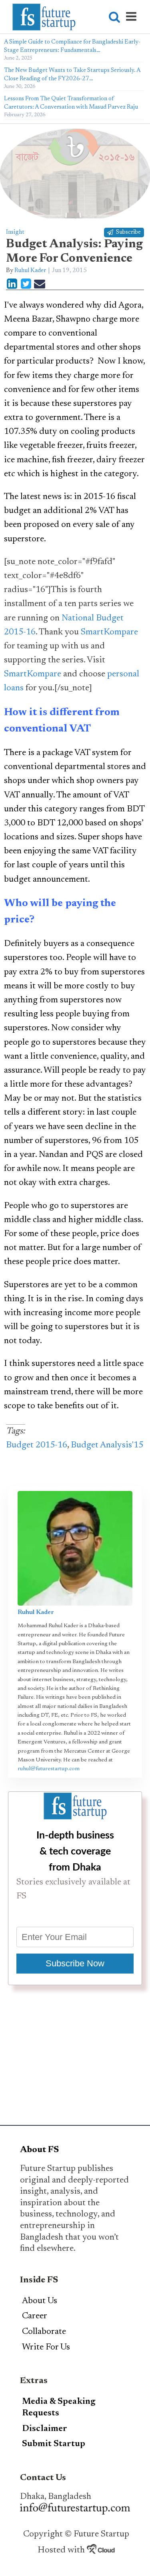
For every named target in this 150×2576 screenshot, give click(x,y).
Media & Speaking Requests (59, 2408)
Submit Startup (54, 2444)
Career (35, 2316)
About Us (40, 2301)
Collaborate (44, 2332)
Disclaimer (45, 2429)
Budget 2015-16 (37, 1445)
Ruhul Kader (30, 271)
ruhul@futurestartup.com (49, 1769)
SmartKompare (109, 632)
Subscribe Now (75, 1963)
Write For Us (46, 2347)
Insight (15, 232)
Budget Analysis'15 (107, 1445)
